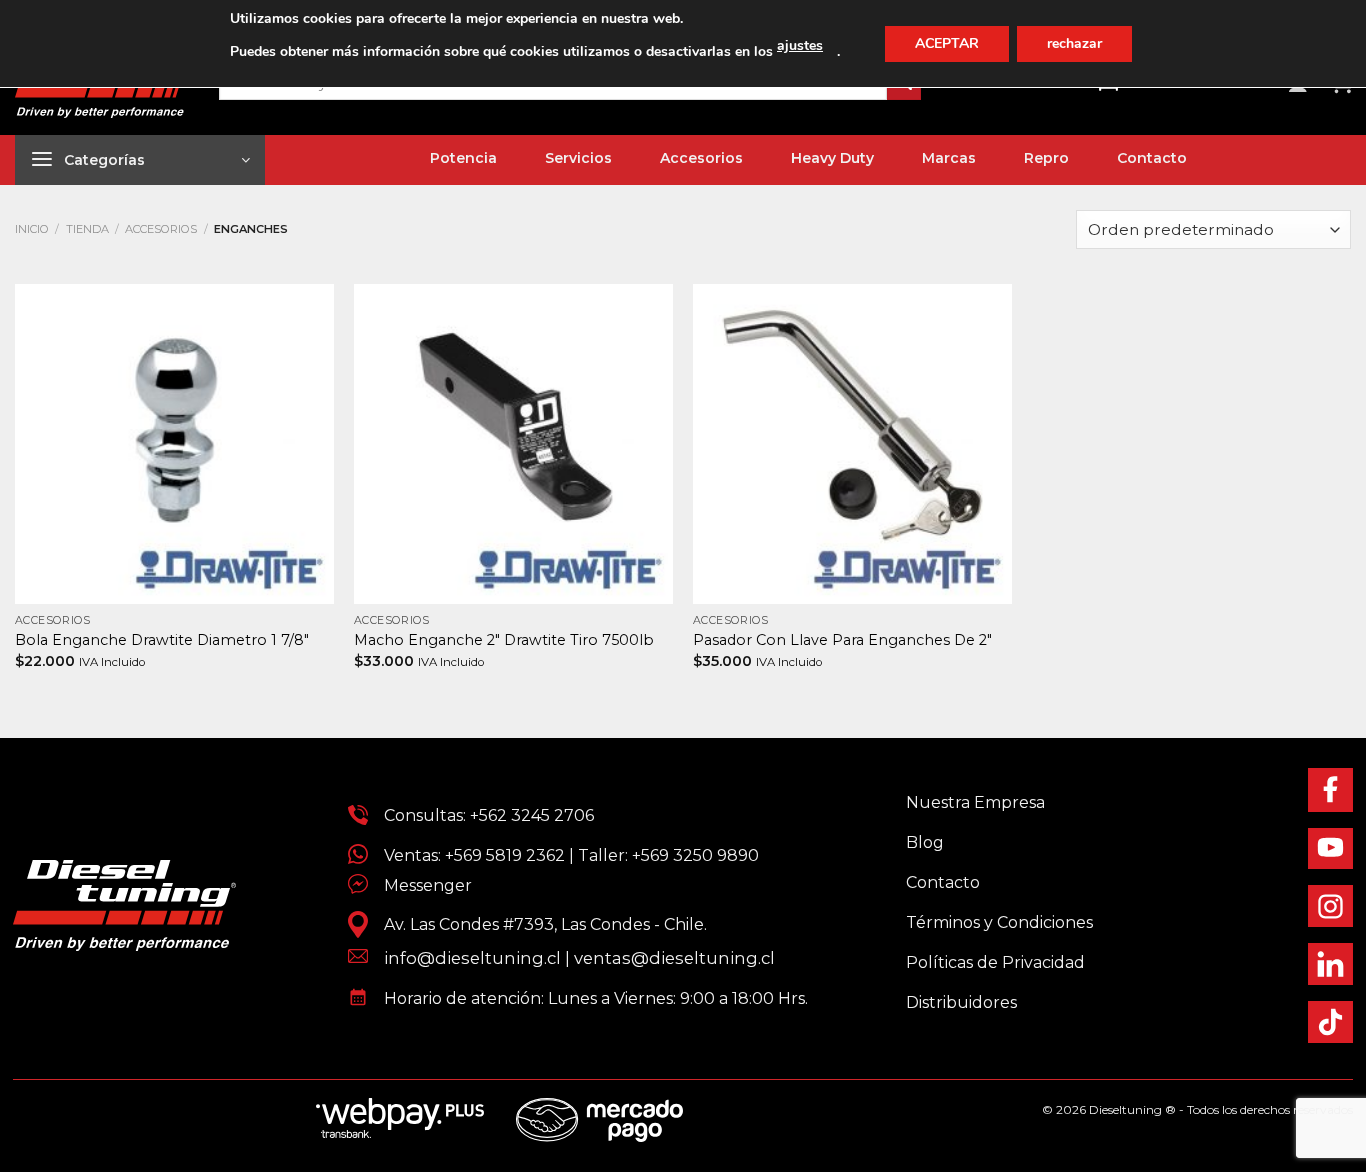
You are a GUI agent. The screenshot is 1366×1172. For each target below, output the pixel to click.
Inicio (32, 229)
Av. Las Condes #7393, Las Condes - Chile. (537, 924)
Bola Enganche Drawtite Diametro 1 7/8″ (162, 640)
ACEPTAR (947, 43)
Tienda (87, 229)
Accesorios (161, 229)
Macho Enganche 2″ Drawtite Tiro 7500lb (504, 640)
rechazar (1074, 43)
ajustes (800, 45)
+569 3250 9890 (695, 855)
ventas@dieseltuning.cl (674, 958)
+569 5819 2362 (505, 855)
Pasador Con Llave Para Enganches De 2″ (842, 640)
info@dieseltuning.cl (472, 958)
